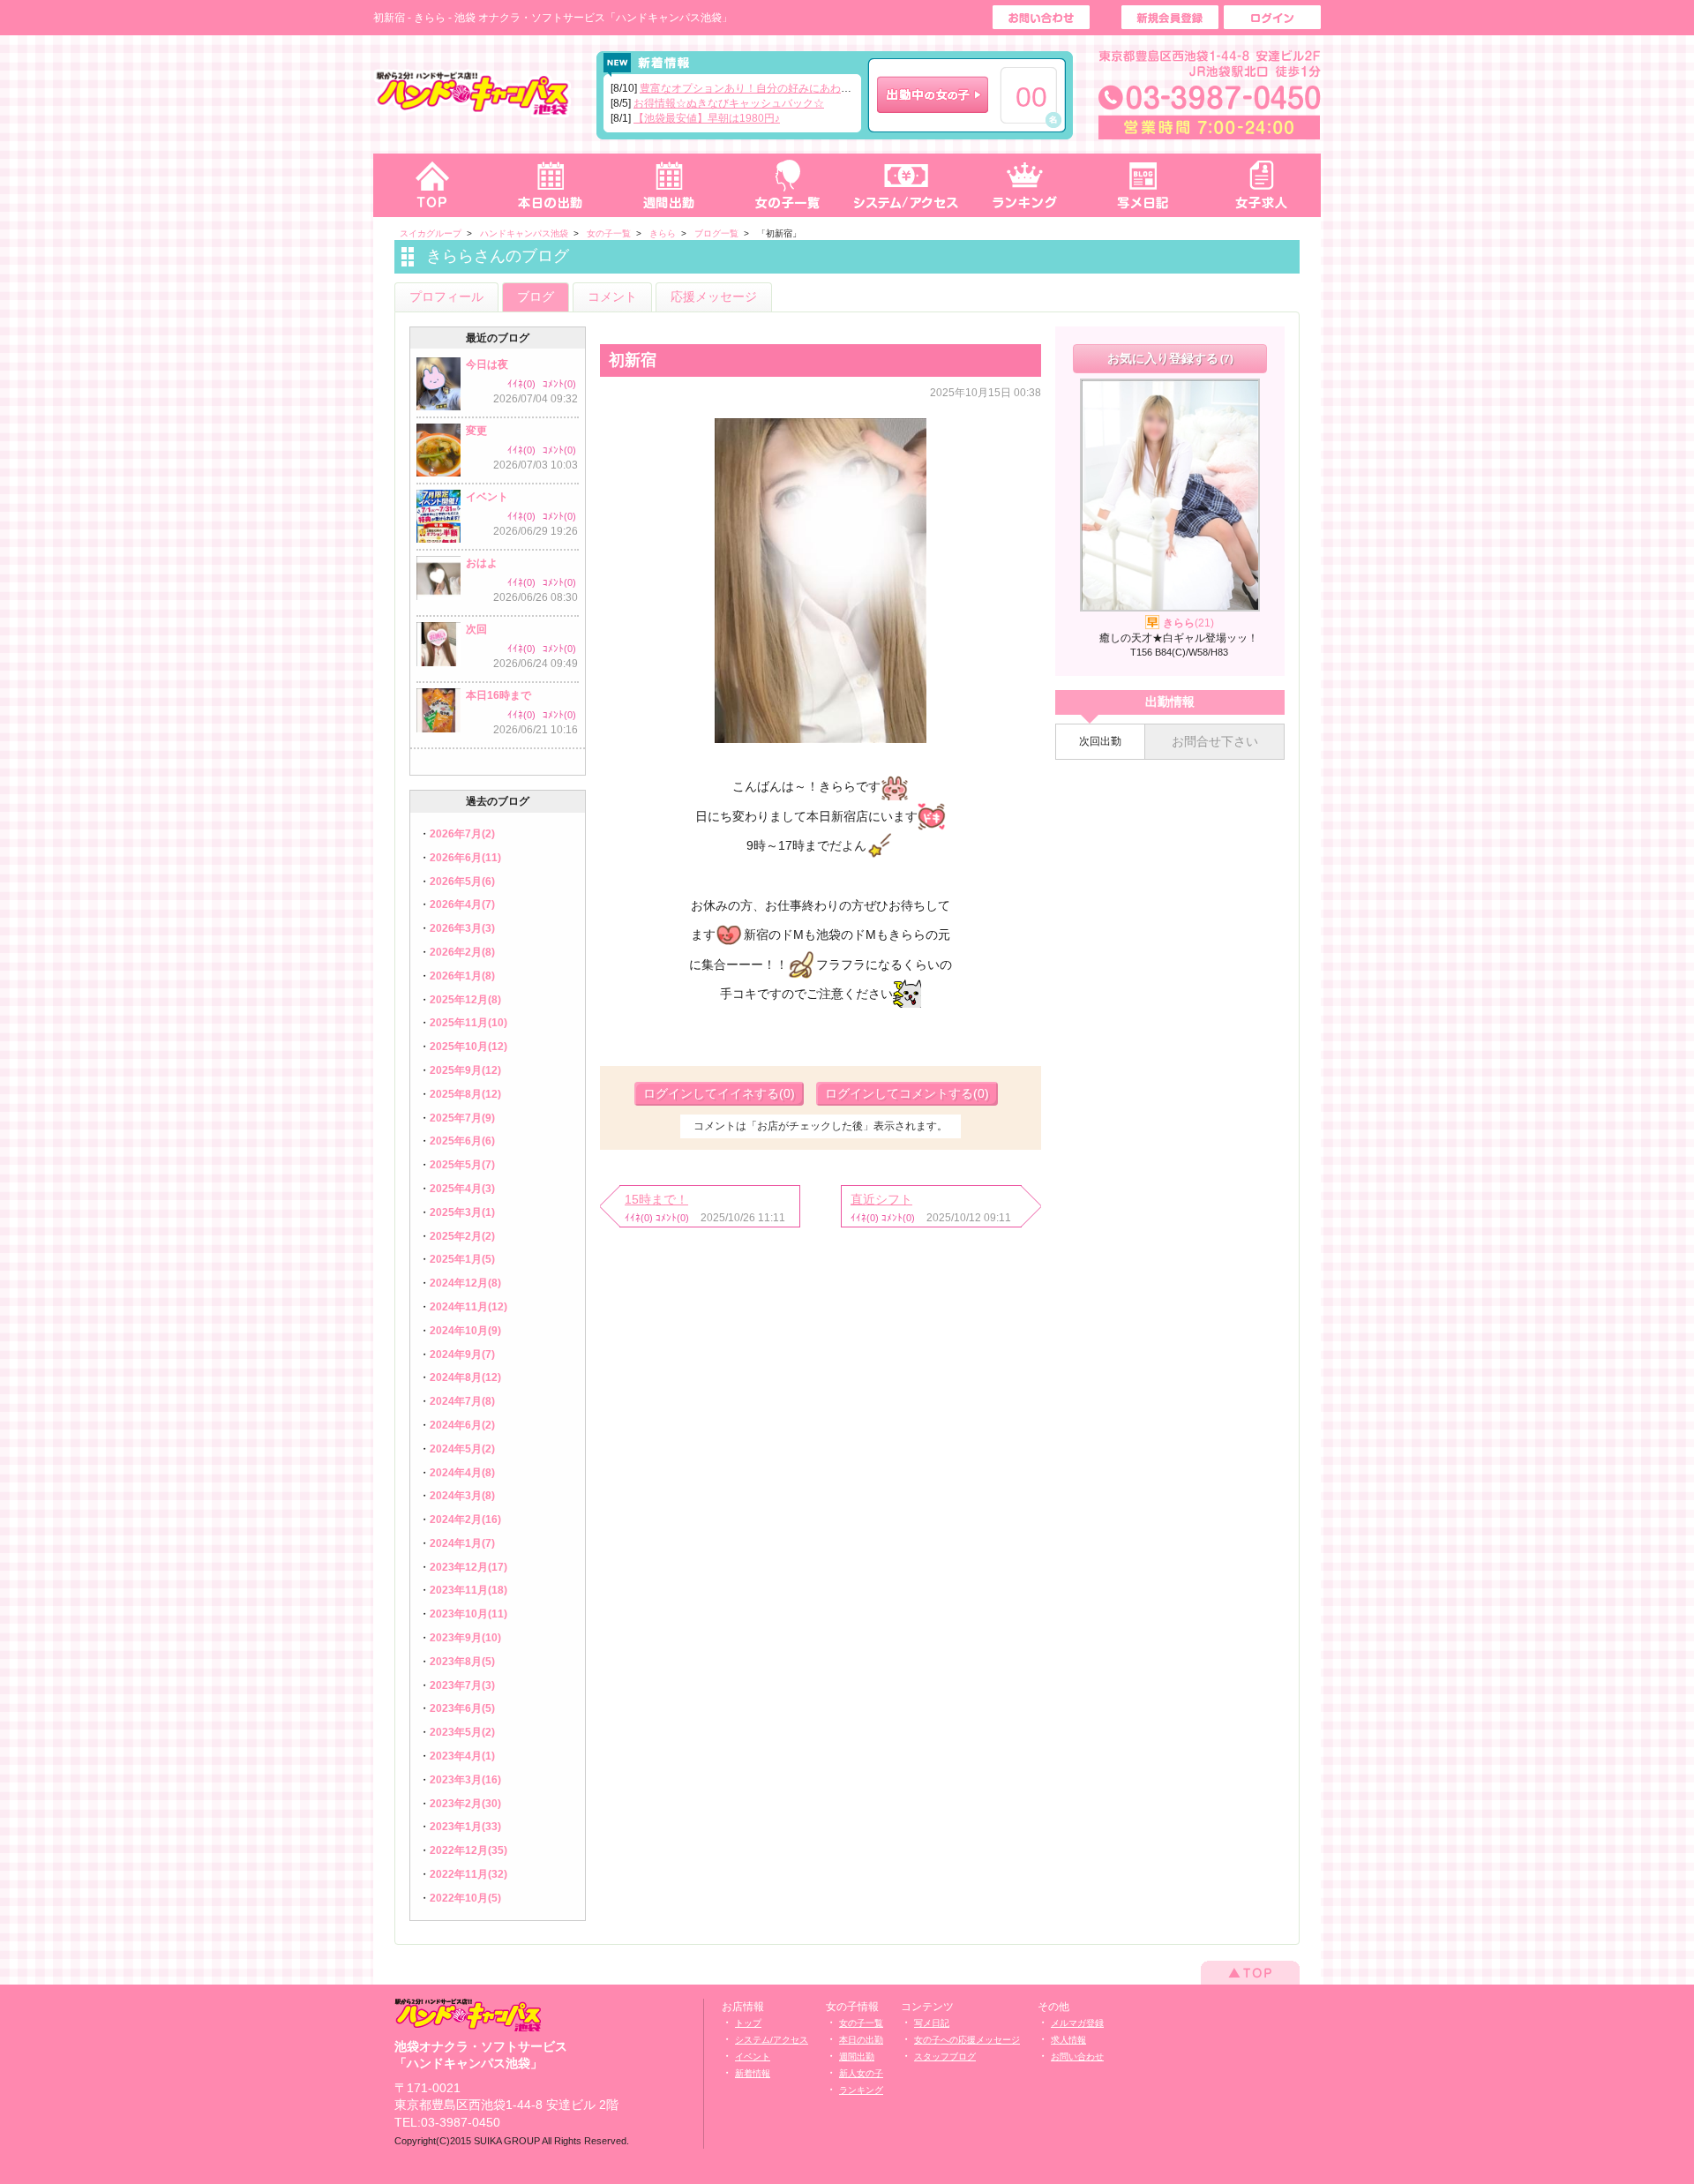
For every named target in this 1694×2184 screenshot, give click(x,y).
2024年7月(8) (462, 1401)
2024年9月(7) (462, 1355)
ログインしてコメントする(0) (907, 1093)
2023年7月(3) (462, 1685)
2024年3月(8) (462, 1496)
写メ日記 (1143, 185)
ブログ (536, 296)
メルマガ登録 (1077, 2023)
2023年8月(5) (462, 1662)
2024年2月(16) (465, 1520)
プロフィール (446, 296)
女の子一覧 (787, 185)
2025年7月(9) (462, 1118)
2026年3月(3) (462, 928)
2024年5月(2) (462, 1449)
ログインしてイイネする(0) (719, 1093)
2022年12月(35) (468, 1850)
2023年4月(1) (462, 1756)
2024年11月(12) (468, 1307)
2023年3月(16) (465, 1780)
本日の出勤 (551, 185)
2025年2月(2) (462, 1236)
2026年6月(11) (465, 858)
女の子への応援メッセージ (967, 2040)
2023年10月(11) (468, 1614)
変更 (476, 431)
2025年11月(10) (468, 1023)
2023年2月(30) (465, 1804)
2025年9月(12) (465, 1070)
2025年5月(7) (462, 1165)
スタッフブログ (945, 2056)
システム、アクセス (906, 185)
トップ (432, 185)
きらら (1188, 623)
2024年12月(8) (465, 1283)
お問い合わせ (1077, 2056)
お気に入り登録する (1170, 358)
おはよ (482, 563)
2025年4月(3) (462, 1189)
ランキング (1025, 185)
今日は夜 (487, 364)
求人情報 (1068, 2040)
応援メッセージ (714, 296)
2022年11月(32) (468, 1874)
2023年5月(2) (462, 1732)
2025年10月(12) (468, 1047)
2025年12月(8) (465, 1000)
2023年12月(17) (468, 1567)
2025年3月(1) (462, 1212)
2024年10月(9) (465, 1331)
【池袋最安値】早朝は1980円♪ (707, 118)
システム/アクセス (772, 2040)
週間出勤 (669, 185)
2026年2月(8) (462, 952)
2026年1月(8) (462, 976)
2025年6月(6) (462, 1141)
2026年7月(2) (462, 834)
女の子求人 (1262, 185)
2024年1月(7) (462, 1543)
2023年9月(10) (465, 1638)
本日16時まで (498, 695)
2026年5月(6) (462, 882)
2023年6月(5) (462, 1708)
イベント (487, 497)
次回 (476, 629)
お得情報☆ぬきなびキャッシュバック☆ (729, 103)
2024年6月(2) (462, 1425)
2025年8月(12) (465, 1094)
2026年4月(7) (462, 904)
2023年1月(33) (465, 1827)
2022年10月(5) (465, 1898)
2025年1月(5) (462, 1259)
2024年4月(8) (462, 1473)
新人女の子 (861, 2073)
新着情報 (753, 2073)
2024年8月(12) (465, 1377)
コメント (612, 296)
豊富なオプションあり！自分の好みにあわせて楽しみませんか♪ (791, 88)
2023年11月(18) (468, 1590)
